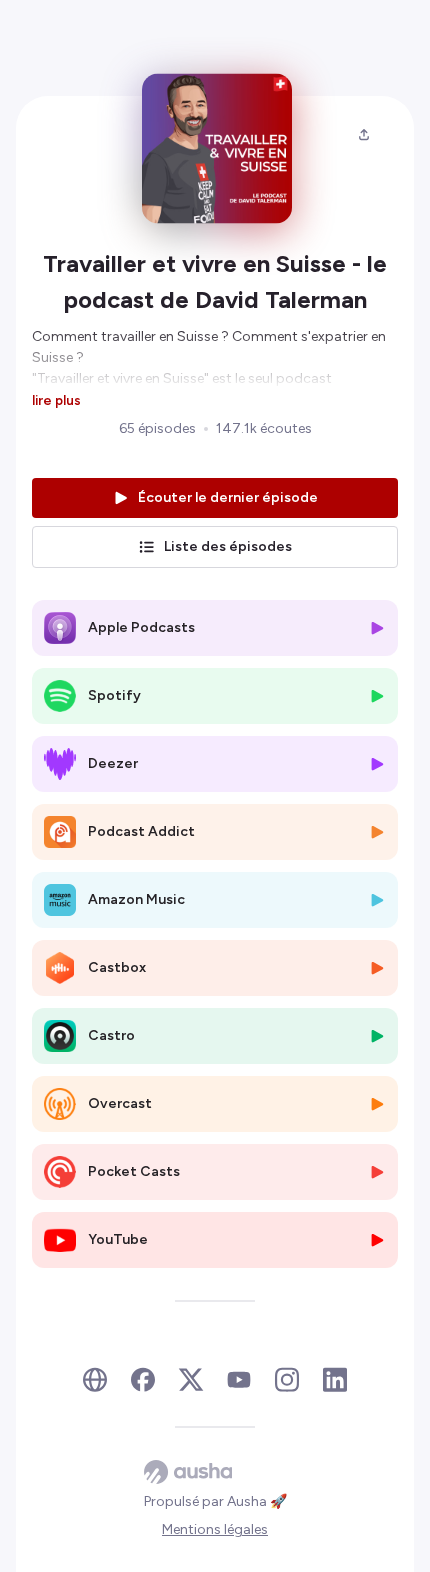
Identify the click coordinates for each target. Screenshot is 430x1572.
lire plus (56, 400)
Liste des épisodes (228, 546)
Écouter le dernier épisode (228, 497)
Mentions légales (215, 1529)
